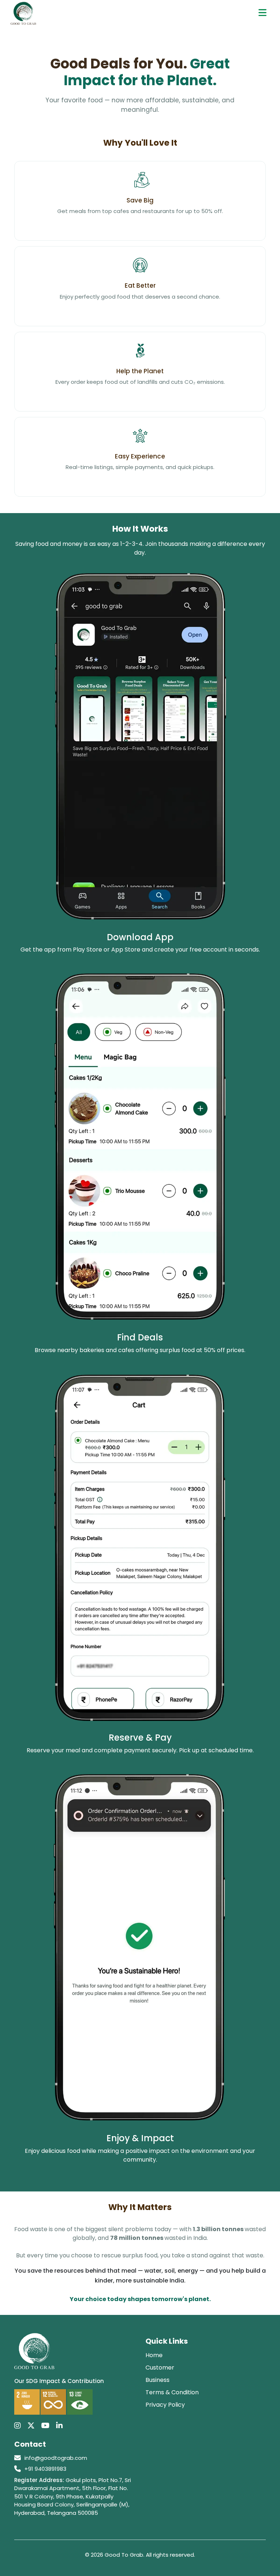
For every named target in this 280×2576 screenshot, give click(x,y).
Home (154, 2355)
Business (157, 2380)
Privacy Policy (165, 2405)
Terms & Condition (172, 2392)
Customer (160, 2368)
